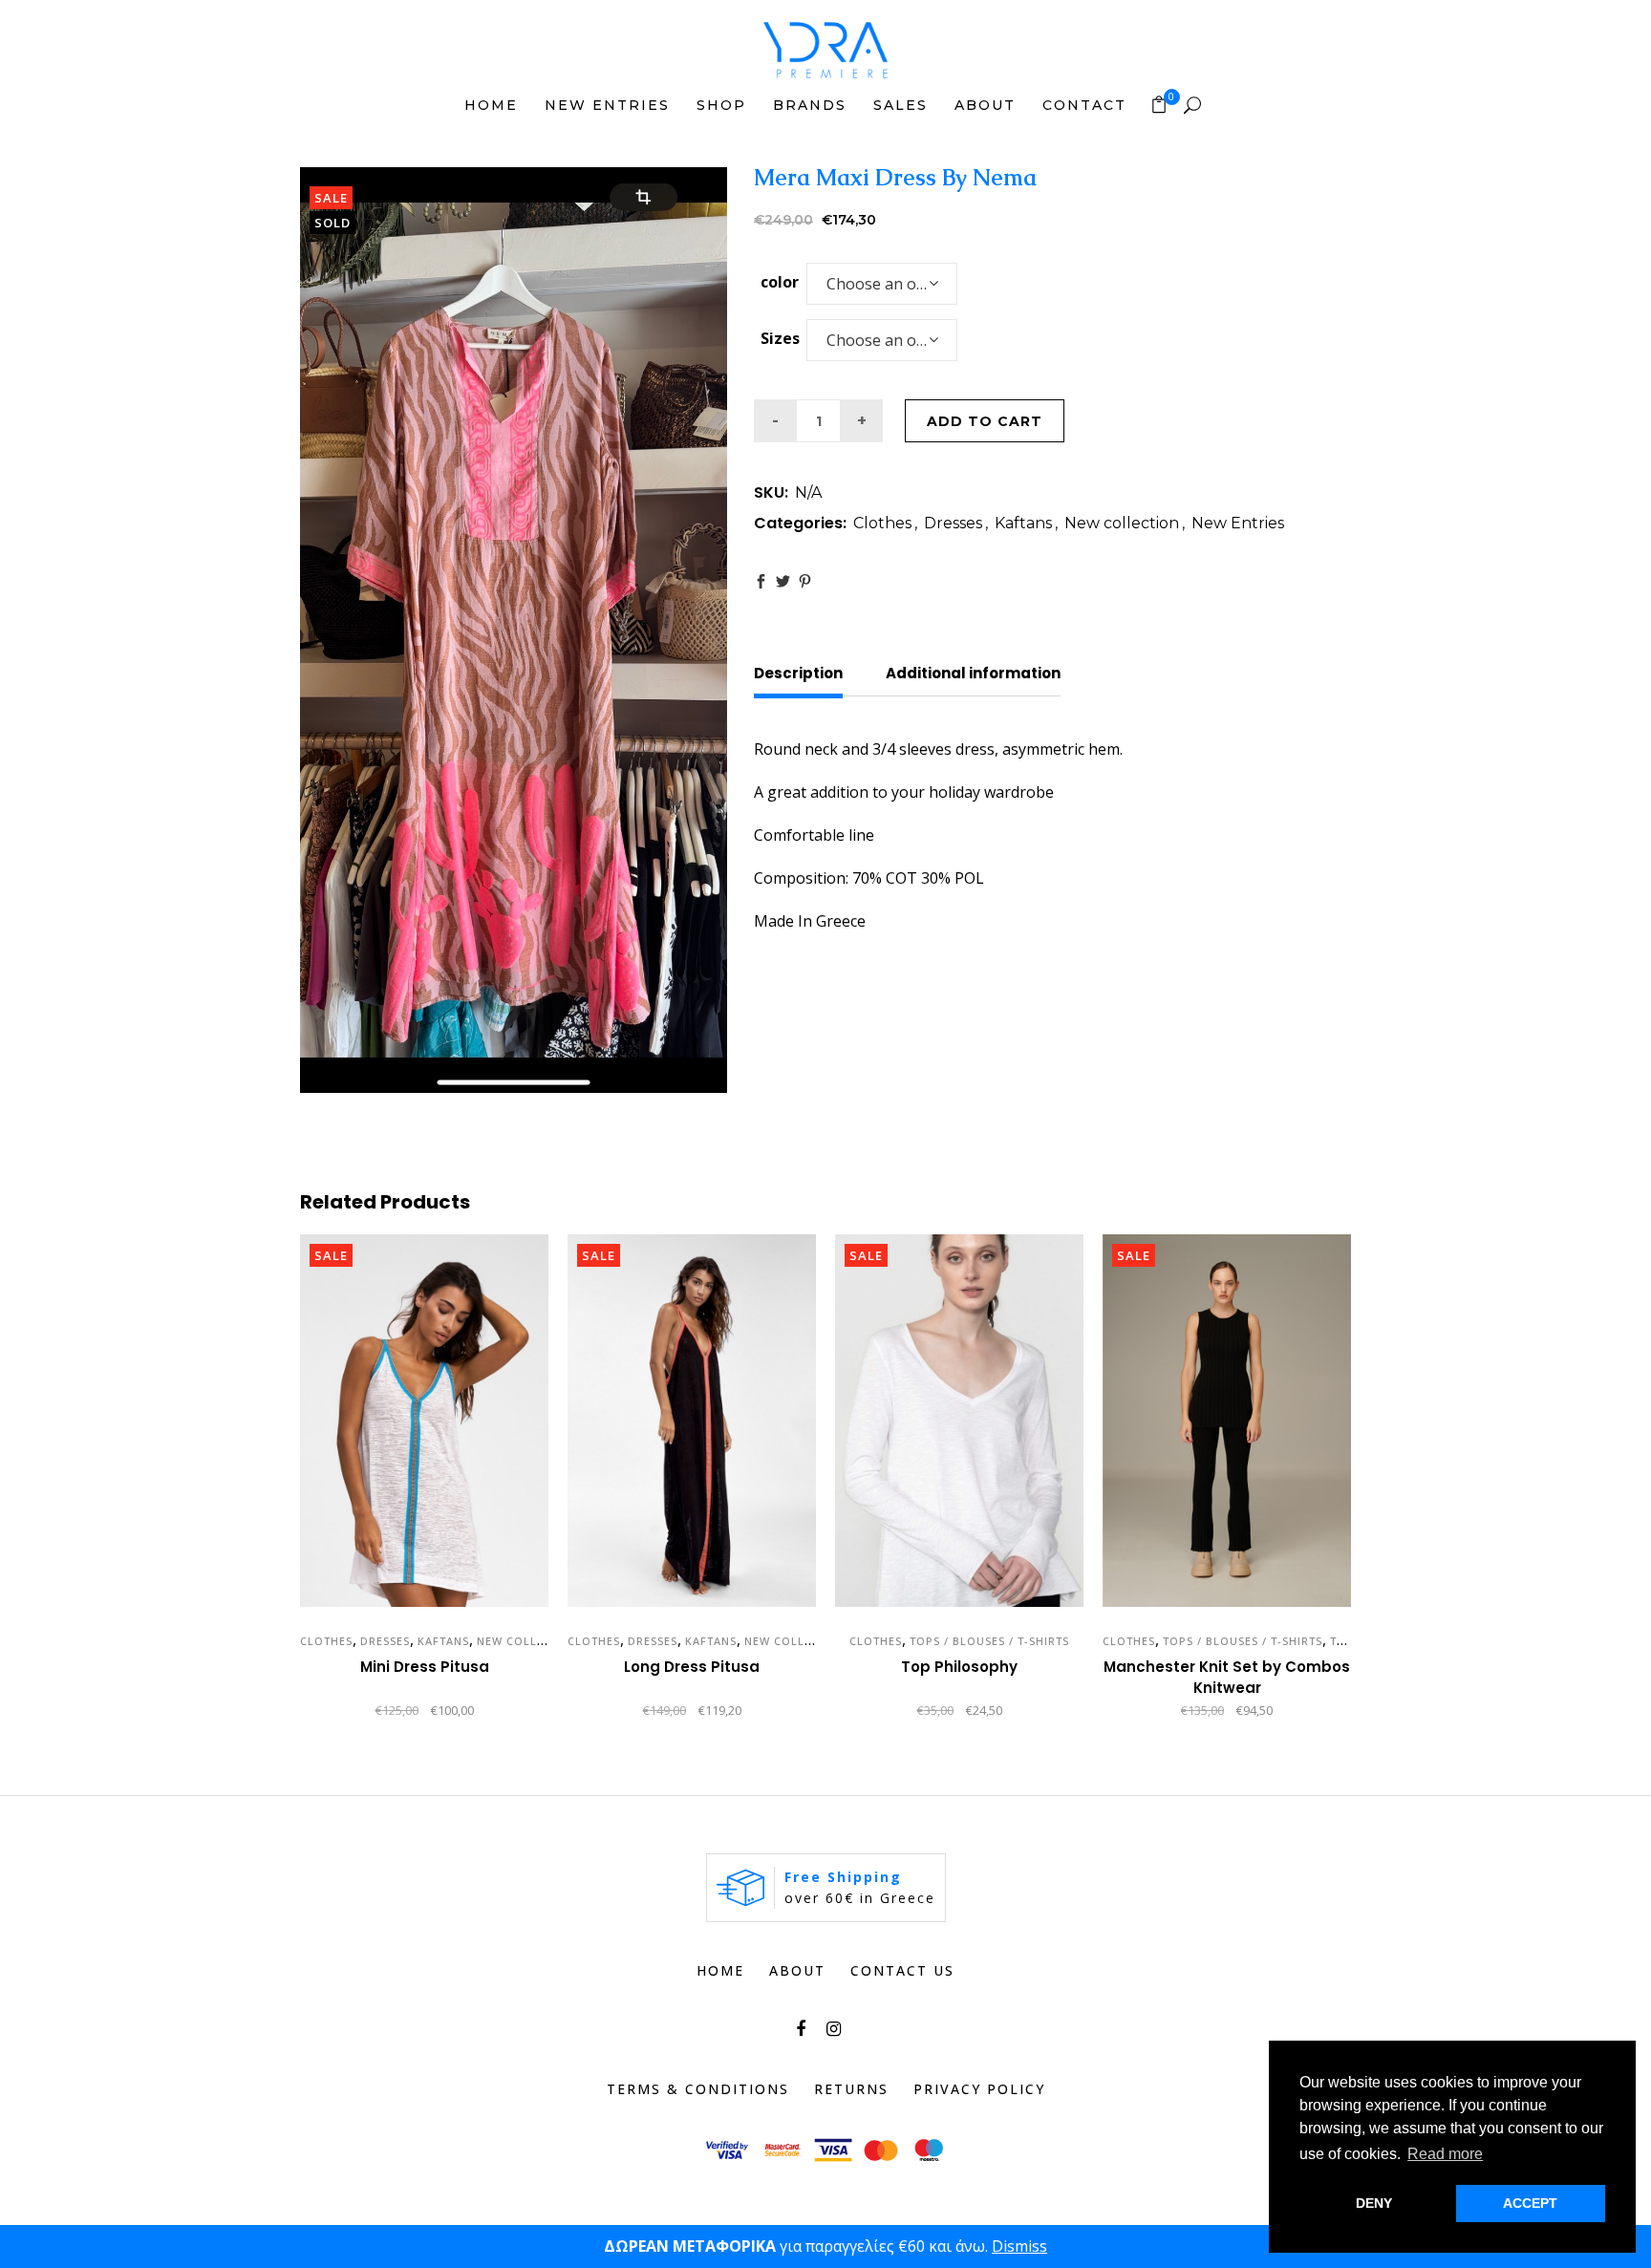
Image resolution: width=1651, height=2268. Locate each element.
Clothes (882, 523)
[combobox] (882, 284)
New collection (1122, 523)
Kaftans (1023, 523)
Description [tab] (798, 673)
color (780, 282)
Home (720, 1970)
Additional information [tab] (973, 673)
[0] (1159, 104)
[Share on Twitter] (783, 581)
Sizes (780, 338)
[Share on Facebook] (761, 581)
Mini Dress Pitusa (425, 1667)
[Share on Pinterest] (805, 581)
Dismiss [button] (1019, 2246)
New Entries (1238, 523)
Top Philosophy (959, 1667)
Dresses (953, 523)
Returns (851, 2089)
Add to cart (985, 421)
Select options (347, 1712)
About (797, 1970)
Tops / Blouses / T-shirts (989, 1641)
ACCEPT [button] (1530, 2203)
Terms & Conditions (698, 2089)
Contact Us (902, 1970)
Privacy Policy (979, 2089)
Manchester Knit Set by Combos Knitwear (1227, 1677)
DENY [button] (1374, 2203)
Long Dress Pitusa (692, 1667)
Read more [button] (1445, 2154)
